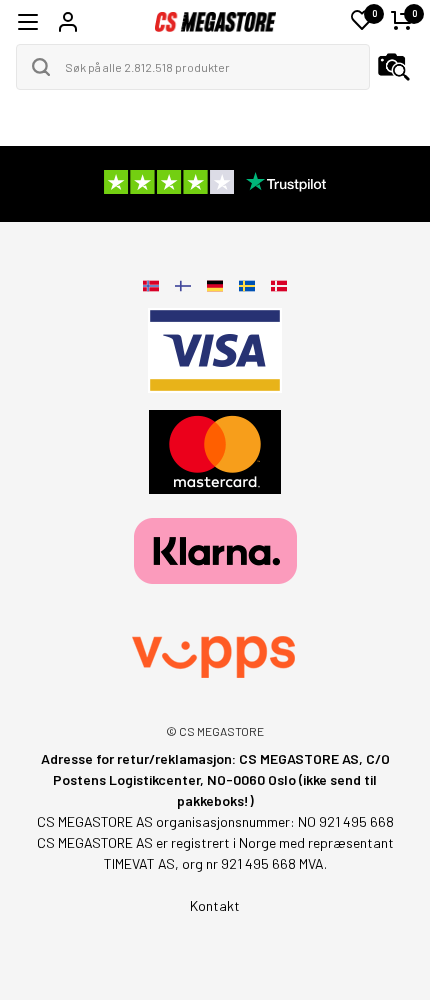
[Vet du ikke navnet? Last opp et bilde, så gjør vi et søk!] (394, 67)
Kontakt (215, 905)
